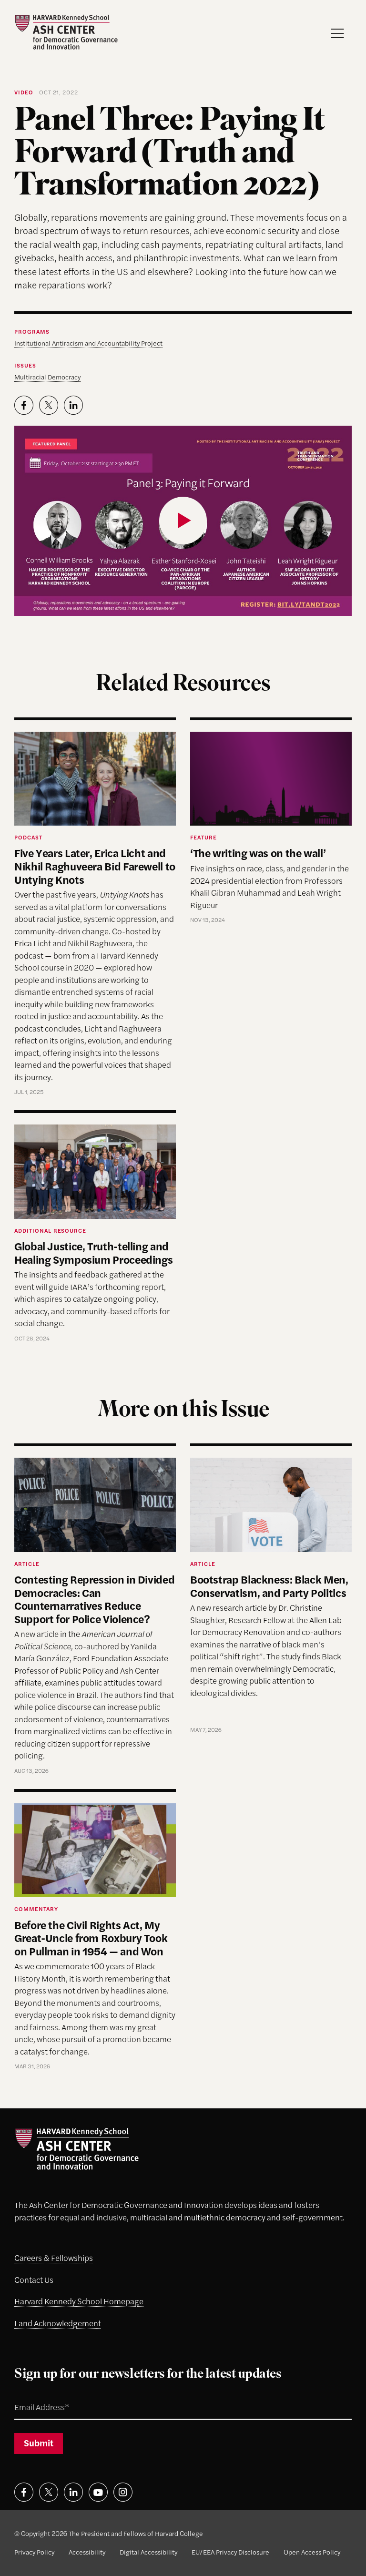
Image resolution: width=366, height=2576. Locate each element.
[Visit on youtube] (98, 2492)
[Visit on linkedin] (73, 2492)
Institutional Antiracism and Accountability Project (88, 343)
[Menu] (337, 33)
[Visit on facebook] (24, 2492)
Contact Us (34, 2280)
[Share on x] (49, 405)
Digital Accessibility (148, 2552)
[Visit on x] (49, 2492)
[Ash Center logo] (66, 32)
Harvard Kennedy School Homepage (79, 2301)
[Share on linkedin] (73, 405)
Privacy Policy (34, 2552)
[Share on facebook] (24, 405)
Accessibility (87, 2552)
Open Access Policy (312, 2552)
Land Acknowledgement (58, 2323)
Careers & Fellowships (54, 2258)
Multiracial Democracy (47, 377)
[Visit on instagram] (123, 2492)
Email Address (31, 2396)
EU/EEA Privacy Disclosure (230, 2552)
